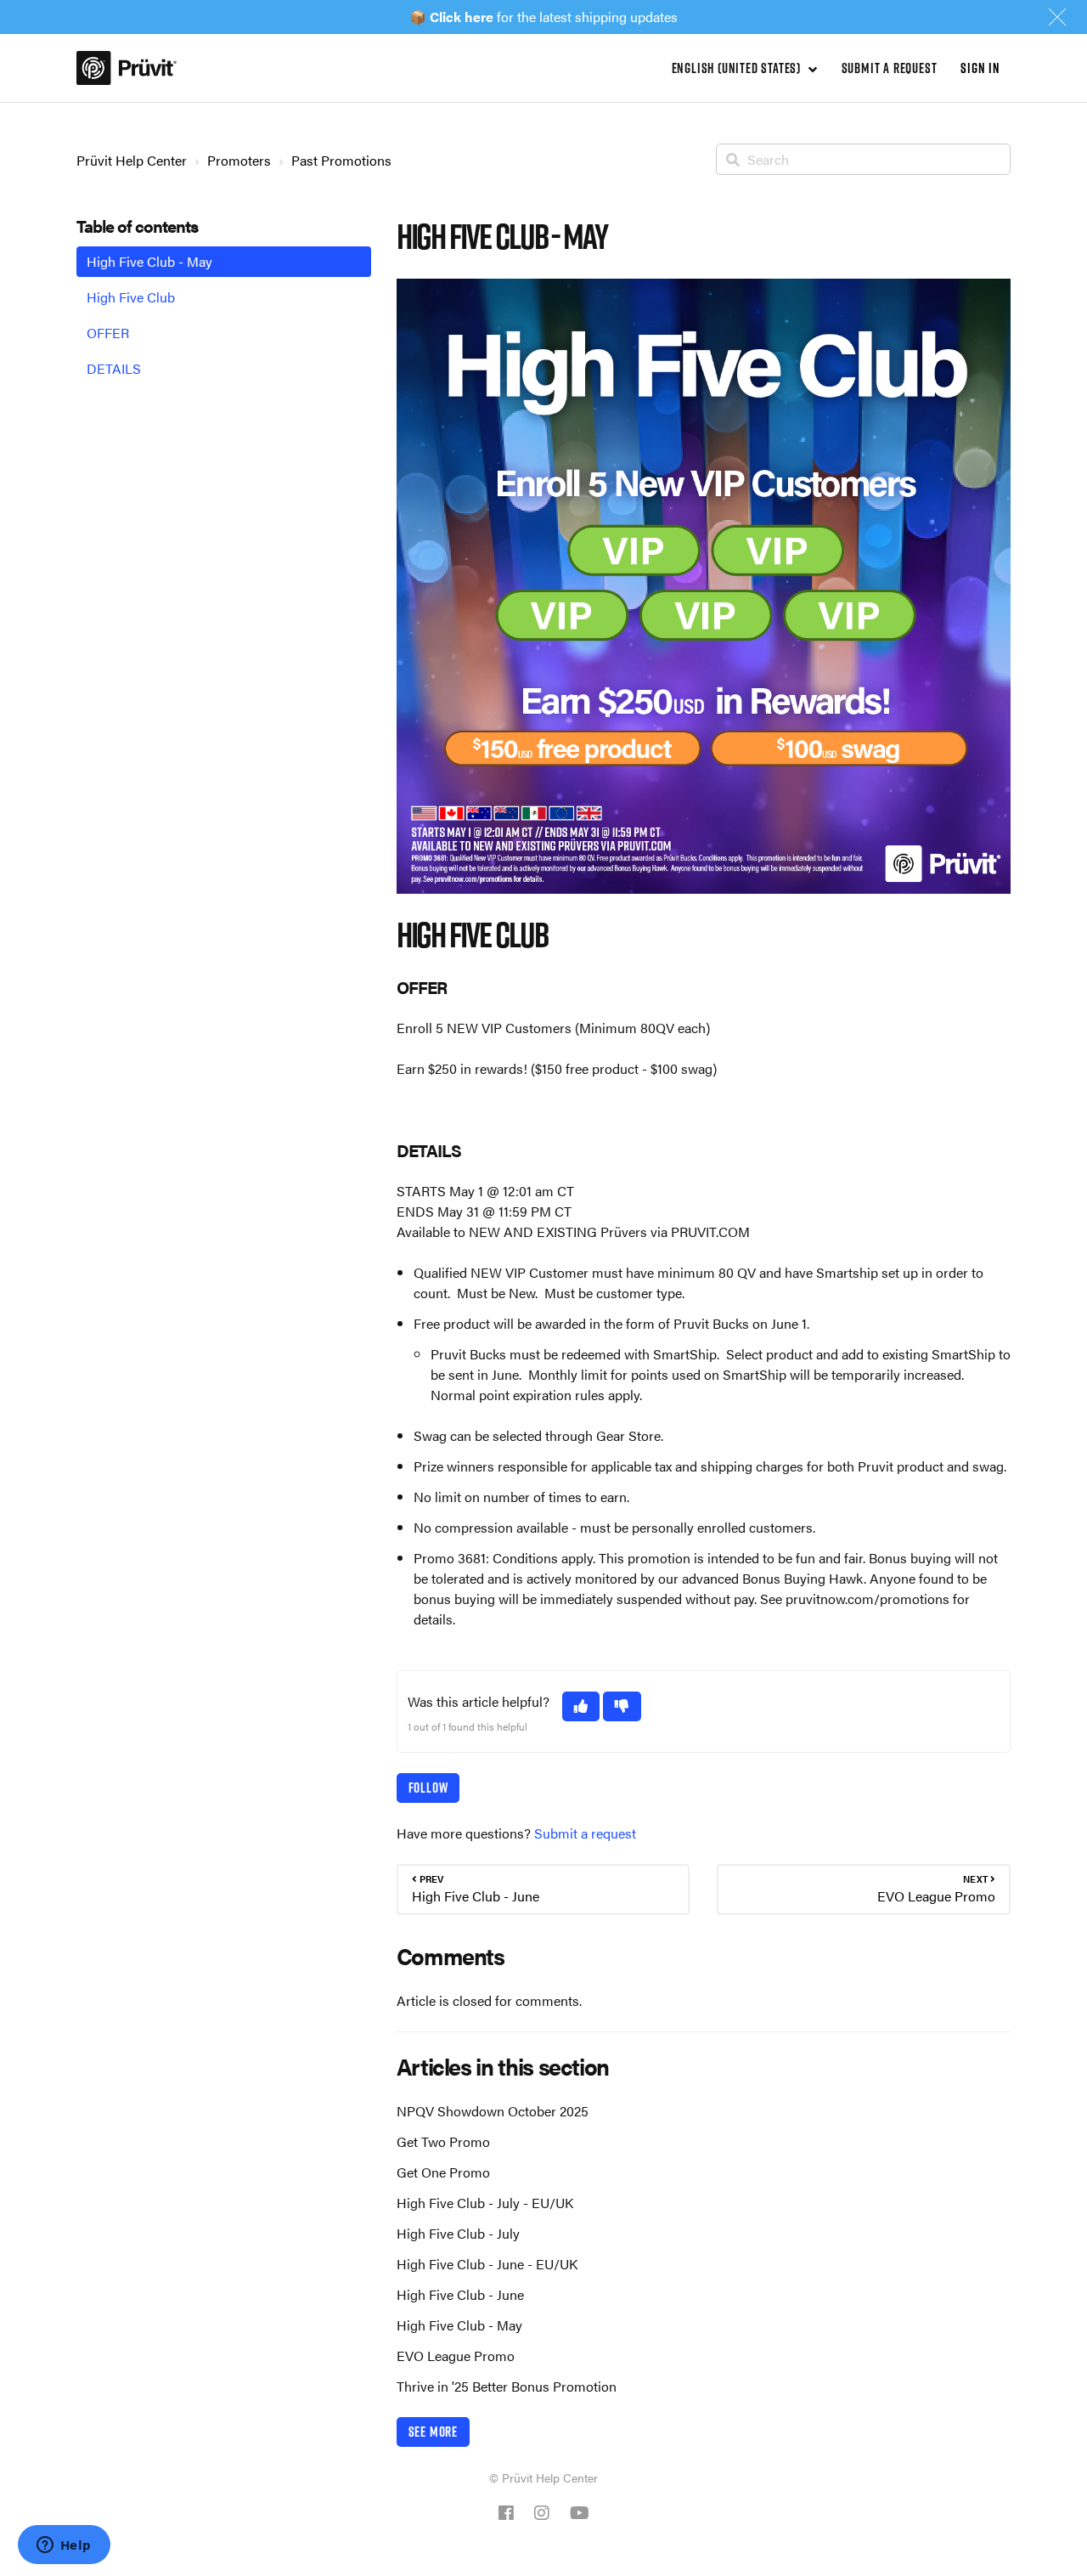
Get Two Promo (443, 2141)
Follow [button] (428, 1788)
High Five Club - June (460, 2294)
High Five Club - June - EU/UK (487, 2264)
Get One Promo (443, 2172)
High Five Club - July (458, 2233)
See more (433, 2432)
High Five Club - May (459, 2325)
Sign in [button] (980, 68)
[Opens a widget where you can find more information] (64, 2546)
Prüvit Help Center (132, 160)
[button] (581, 1706)
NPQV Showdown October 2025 (493, 2111)
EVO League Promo (456, 2356)
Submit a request (890, 68)
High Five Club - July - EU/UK (485, 2203)
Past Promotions (341, 160)
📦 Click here (451, 17)
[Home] (127, 68)
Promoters (239, 160)
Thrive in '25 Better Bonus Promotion (507, 2386)
